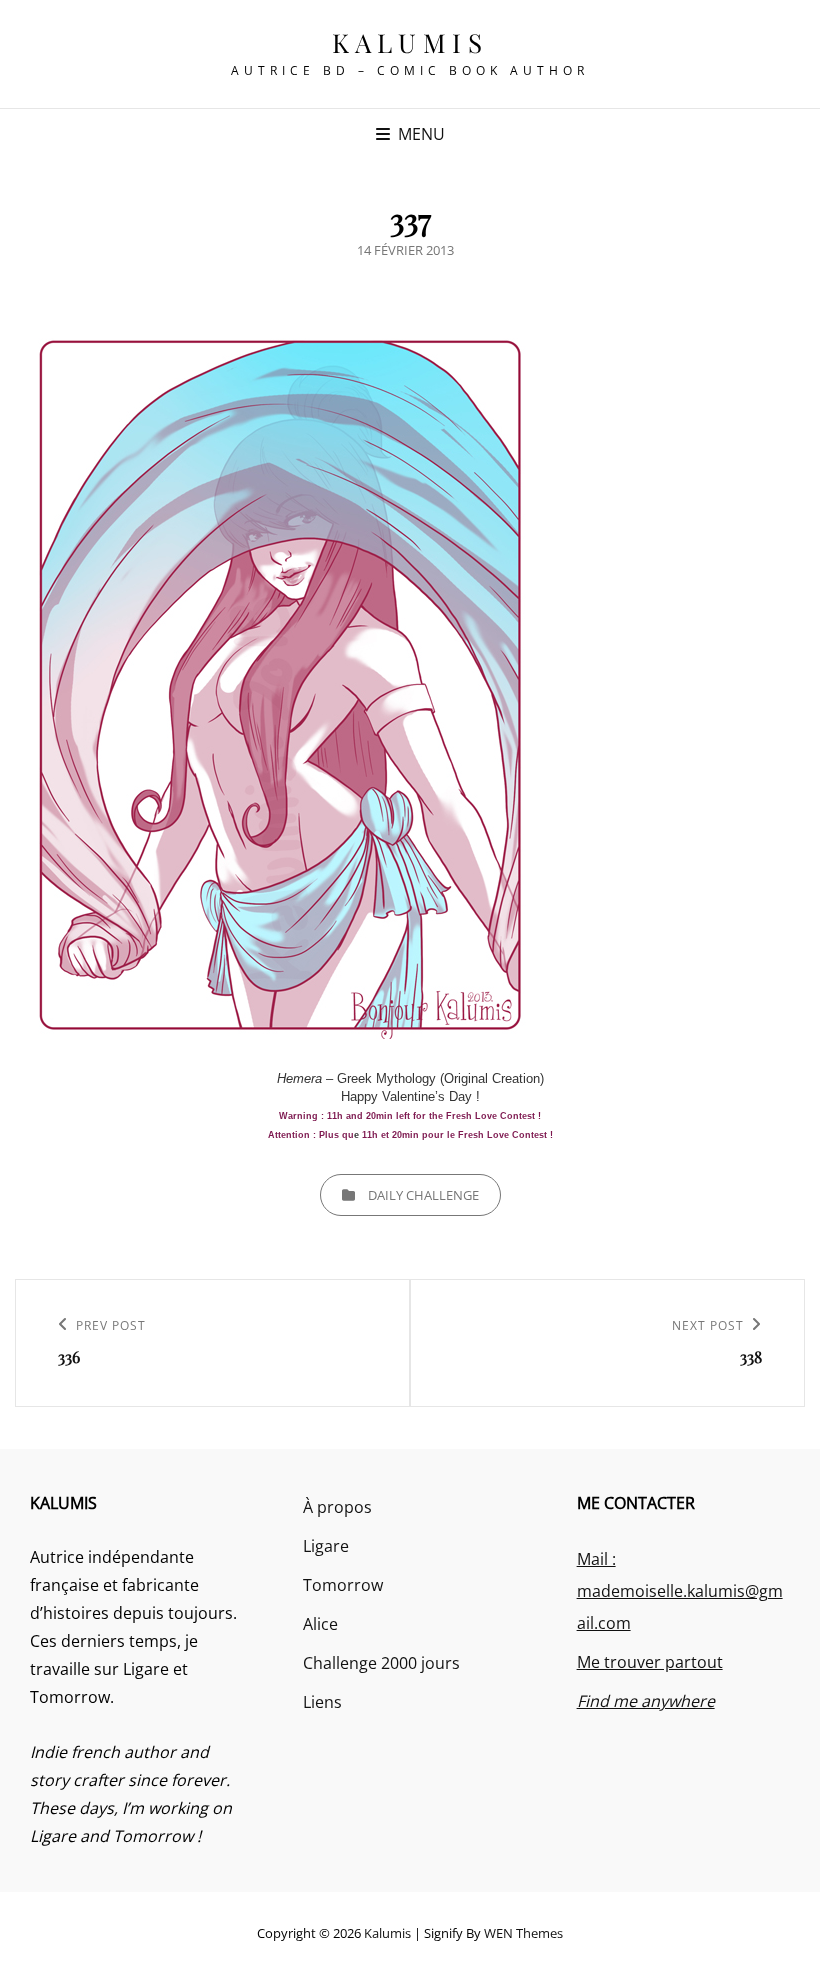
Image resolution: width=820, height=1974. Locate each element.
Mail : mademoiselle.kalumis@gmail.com (680, 1591)
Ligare (326, 1546)
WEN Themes (523, 1933)
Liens (322, 1702)
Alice (320, 1624)
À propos (337, 1507)
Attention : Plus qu (311, 1135)
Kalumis (410, 42)
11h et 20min (390, 1135)
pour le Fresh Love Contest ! (486, 1135)
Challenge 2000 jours (381, 1663)
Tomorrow (343, 1585)
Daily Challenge (423, 1195)
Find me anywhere (646, 1701)
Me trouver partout (650, 1662)
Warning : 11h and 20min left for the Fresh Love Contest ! (410, 1116)
